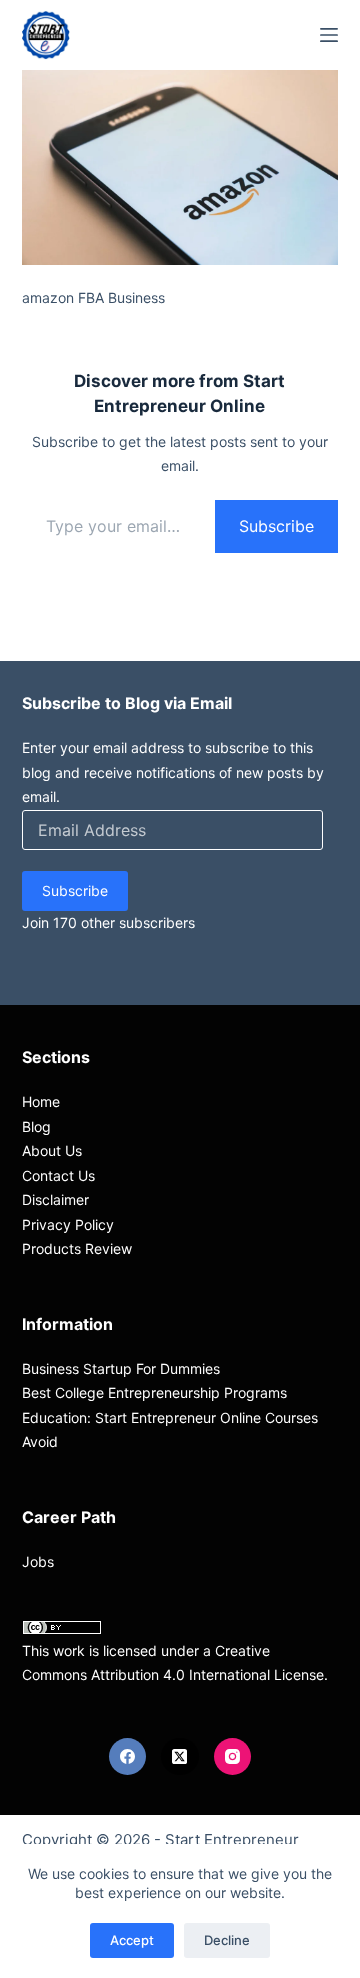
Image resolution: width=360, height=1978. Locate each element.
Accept (132, 1940)
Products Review (77, 1248)
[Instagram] (233, 1757)
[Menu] (329, 35)
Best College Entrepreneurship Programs (154, 1392)
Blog (36, 1126)
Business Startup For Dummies (121, 1368)
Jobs (38, 1561)
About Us (52, 1150)
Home (41, 1101)
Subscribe (276, 526)
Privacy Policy (68, 1224)
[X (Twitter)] (180, 1757)
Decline (227, 1940)
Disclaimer (55, 1199)
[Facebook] (128, 1757)
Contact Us (58, 1175)
